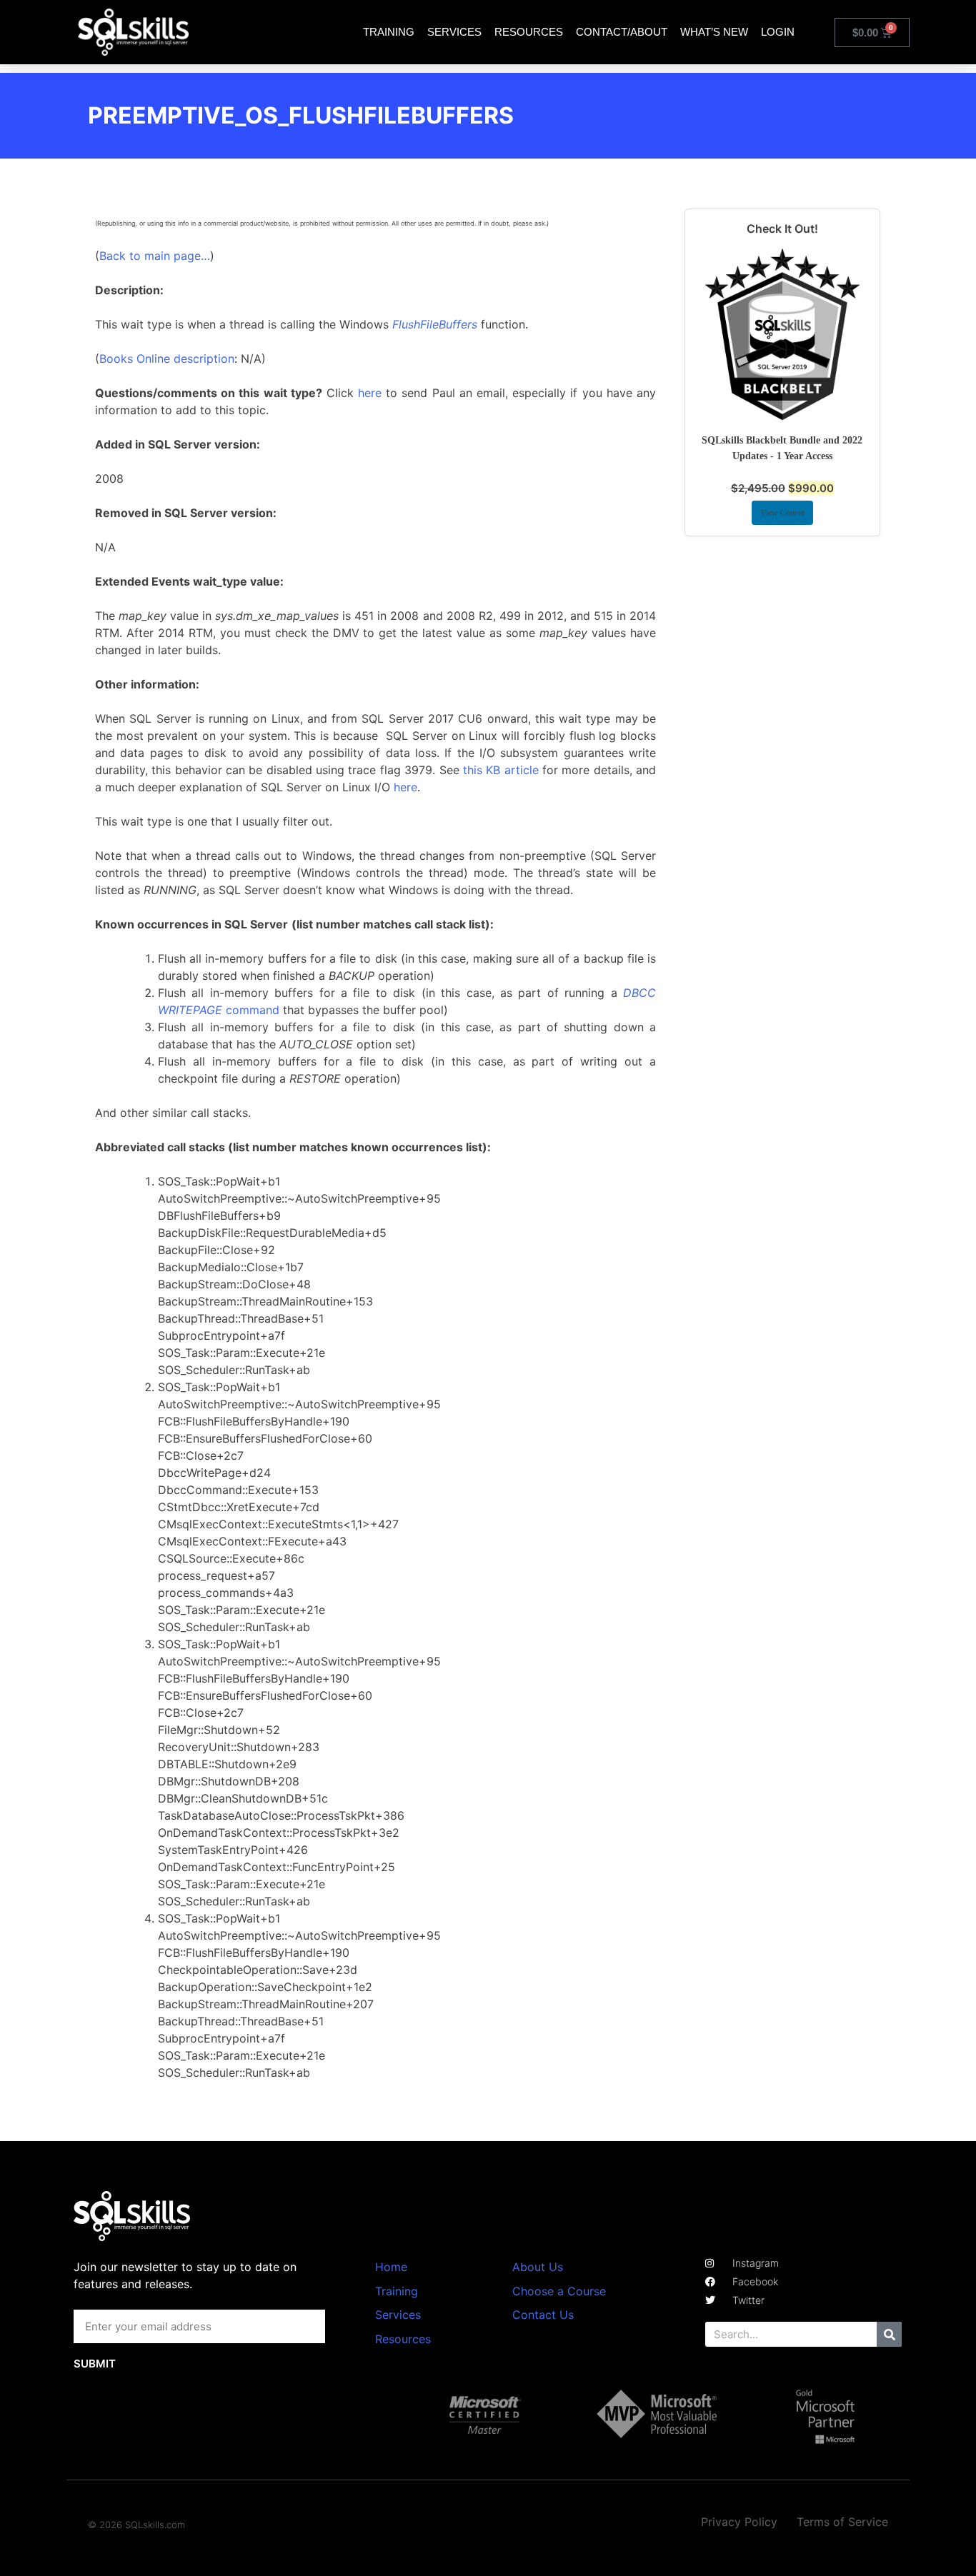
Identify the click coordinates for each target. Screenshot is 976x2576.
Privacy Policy (739, 2522)
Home (391, 2267)
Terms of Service (842, 2522)
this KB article (501, 770)
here (370, 393)
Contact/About (622, 32)
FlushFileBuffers (435, 324)
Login (778, 32)
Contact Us (543, 2315)
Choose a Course (559, 2291)
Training (389, 32)
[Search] (889, 2334)
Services (454, 32)
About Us (538, 2267)
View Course (782, 513)
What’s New (714, 32)
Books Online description (167, 359)
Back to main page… (155, 256)
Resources (529, 32)
